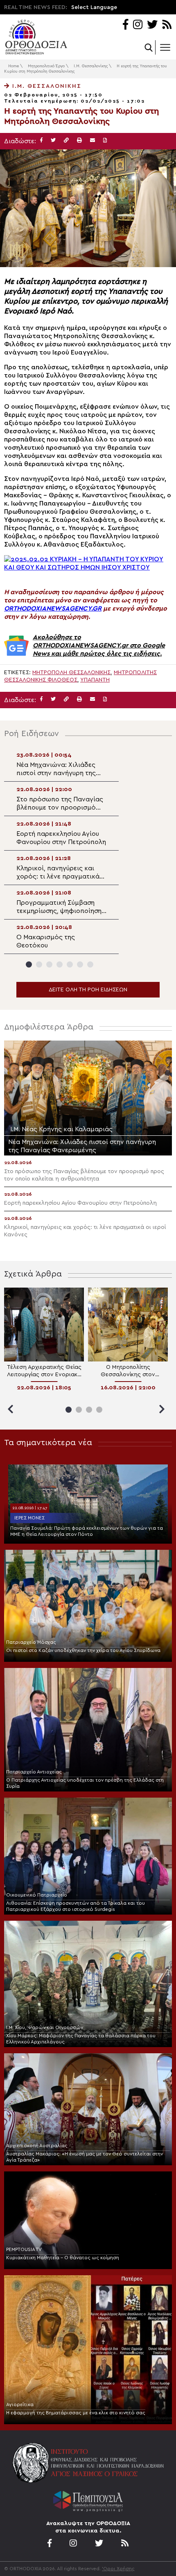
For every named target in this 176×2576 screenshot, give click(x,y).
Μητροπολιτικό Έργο (46, 66)
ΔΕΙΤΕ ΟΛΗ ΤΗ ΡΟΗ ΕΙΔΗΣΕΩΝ (88, 990)
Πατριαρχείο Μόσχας (31, 1642)
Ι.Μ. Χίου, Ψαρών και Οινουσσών (45, 2027)
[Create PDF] (105, 141)
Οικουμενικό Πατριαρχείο (37, 1895)
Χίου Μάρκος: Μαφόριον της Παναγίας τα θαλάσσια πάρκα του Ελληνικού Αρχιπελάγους (81, 2039)
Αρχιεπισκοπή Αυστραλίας (37, 2146)
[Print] (79, 141)
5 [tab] (70, 964)
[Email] (93, 141)
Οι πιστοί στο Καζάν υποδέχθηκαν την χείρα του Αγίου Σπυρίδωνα (83, 1650)
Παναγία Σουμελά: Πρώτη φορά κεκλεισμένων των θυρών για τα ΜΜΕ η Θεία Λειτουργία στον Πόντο (87, 1531)
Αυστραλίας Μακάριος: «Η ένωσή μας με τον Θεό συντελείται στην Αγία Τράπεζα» (85, 2157)
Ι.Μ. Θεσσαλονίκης (91, 66)
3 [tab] (49, 964)
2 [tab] (39, 964)
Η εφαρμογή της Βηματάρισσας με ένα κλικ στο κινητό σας (76, 2413)
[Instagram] (138, 25)
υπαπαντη (95, 680)
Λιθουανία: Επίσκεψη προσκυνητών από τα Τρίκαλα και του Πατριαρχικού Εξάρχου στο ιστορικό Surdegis (76, 1906)
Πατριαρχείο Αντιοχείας (34, 1772)
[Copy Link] (66, 141)
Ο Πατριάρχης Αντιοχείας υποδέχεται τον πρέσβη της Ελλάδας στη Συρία (85, 1783)
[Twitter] (152, 25)
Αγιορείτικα (20, 2404)
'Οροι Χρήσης (118, 2569)
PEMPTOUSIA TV (24, 2249)
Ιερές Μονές (29, 1518)
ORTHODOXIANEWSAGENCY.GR (53, 609)
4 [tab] (60, 964)
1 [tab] (29, 964)
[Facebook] (125, 25)
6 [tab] (80, 964)
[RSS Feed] (167, 25)
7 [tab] (90, 964)
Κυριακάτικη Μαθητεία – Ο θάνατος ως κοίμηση (63, 2258)
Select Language (94, 7)
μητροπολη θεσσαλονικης (71, 673)
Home (14, 66)
